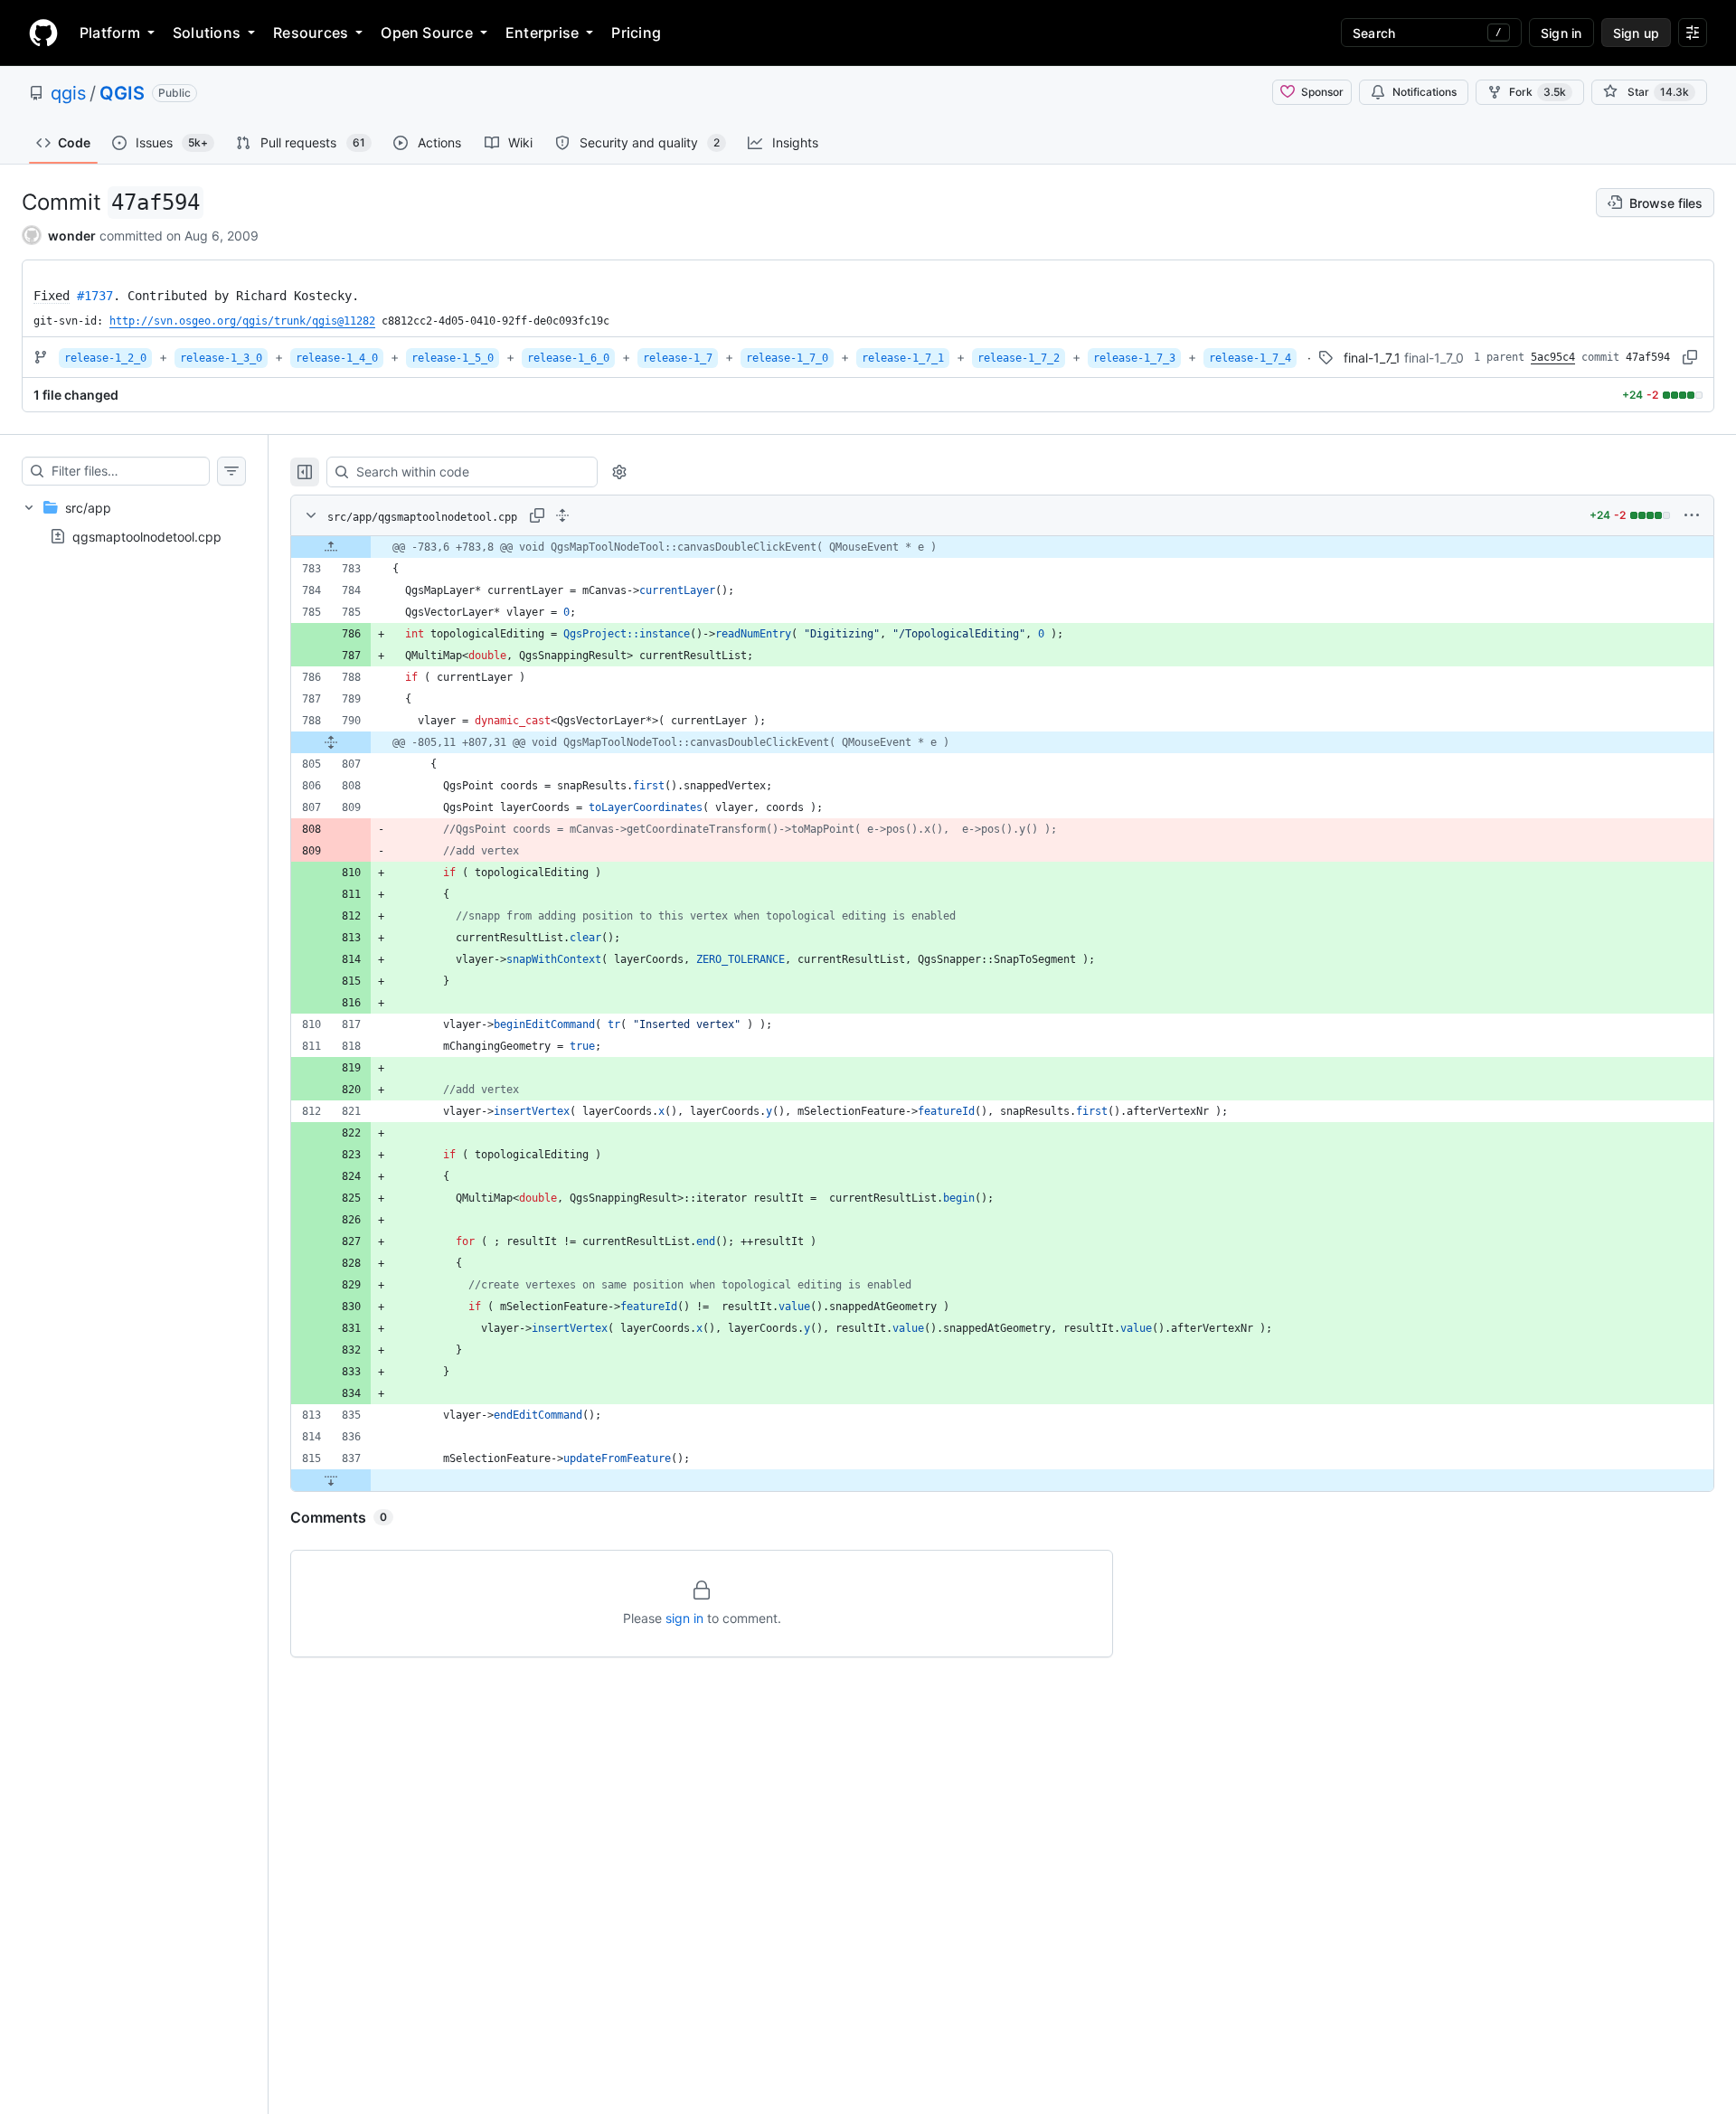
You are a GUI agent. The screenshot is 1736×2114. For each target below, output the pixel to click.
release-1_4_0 (337, 358)
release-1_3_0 (221, 358)
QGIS (122, 93)
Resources (311, 33)
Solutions (207, 33)
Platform (110, 33)
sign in (684, 1618)
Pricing (636, 33)
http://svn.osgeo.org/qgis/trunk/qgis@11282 (242, 321)
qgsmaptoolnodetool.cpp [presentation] (147, 537)
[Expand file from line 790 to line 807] (331, 742)
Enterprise (542, 33)
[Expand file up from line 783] (331, 547)
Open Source (427, 33)
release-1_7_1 (903, 358)
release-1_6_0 (568, 358)
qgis (68, 93)
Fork (1538, 92)
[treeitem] (134, 522)
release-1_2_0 (105, 358)
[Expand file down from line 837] (331, 1480)
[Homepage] (43, 33)
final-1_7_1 (1372, 358)
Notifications (1425, 92)
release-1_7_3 (1134, 358)
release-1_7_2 (1019, 358)
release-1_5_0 (453, 358)
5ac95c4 (1553, 357)
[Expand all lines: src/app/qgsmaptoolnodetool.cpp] (562, 515)
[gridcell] (1002, 547)
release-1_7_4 (1250, 358)
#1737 (95, 296)
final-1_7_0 (1434, 358)
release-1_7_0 (787, 358)
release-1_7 (678, 358)
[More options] (1692, 515)
